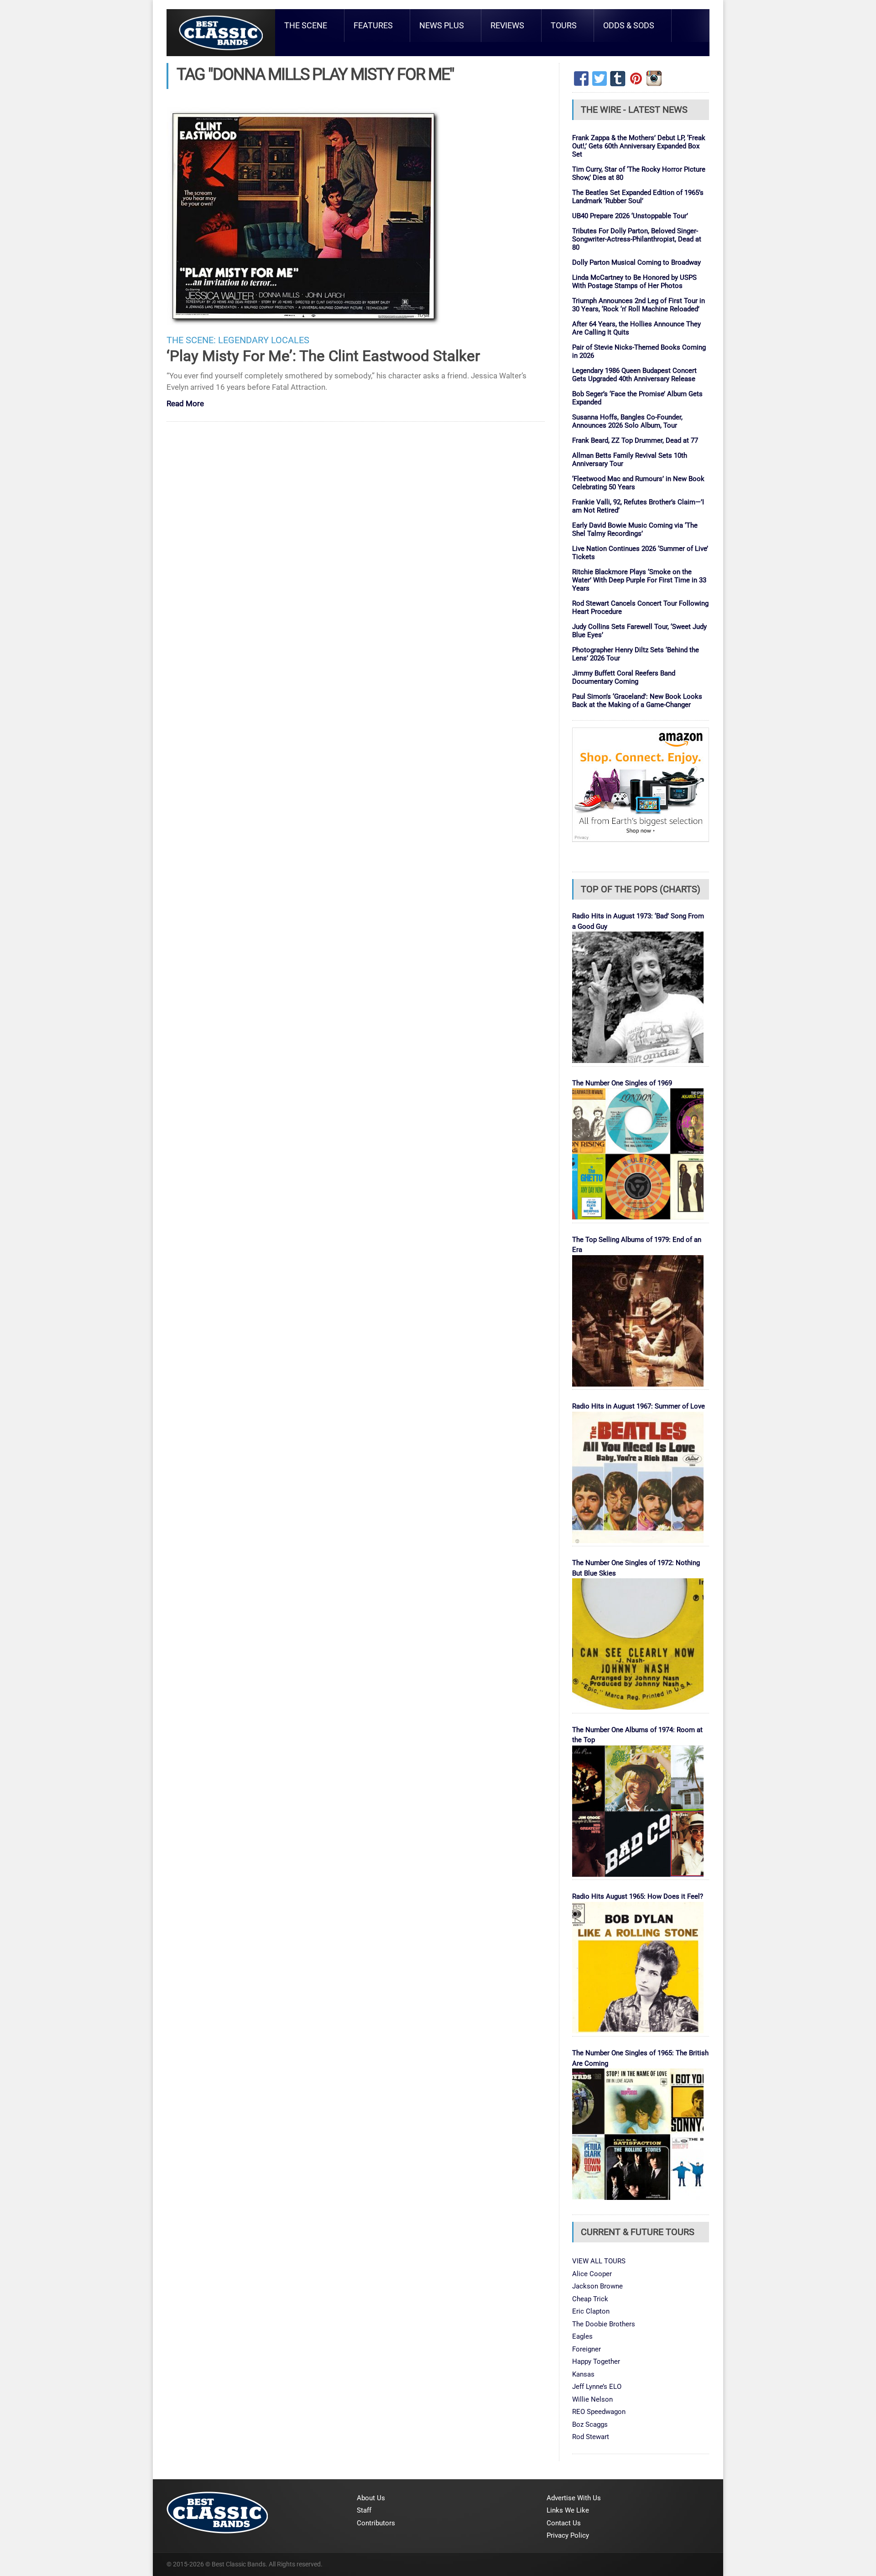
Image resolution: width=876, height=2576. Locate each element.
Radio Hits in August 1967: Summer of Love (639, 1406)
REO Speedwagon (599, 2412)
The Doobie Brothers (604, 2324)
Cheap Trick (590, 2299)
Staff (364, 2510)
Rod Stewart (591, 2437)
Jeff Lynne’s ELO (597, 2387)
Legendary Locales (264, 340)
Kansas (583, 2374)
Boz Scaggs (590, 2424)
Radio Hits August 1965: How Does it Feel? (638, 1896)
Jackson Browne (597, 2286)
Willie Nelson (592, 2399)
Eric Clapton (591, 2311)
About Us (371, 2498)
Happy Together (596, 2361)
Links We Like (568, 2510)
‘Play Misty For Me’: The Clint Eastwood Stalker (323, 356)
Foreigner (587, 2349)
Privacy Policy (568, 2535)
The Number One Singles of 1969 (622, 1083)
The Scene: (191, 340)
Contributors (376, 2523)
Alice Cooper (592, 2274)
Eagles (582, 2336)
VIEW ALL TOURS (599, 2261)
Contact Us (564, 2523)
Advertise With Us (574, 2498)
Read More (185, 404)
